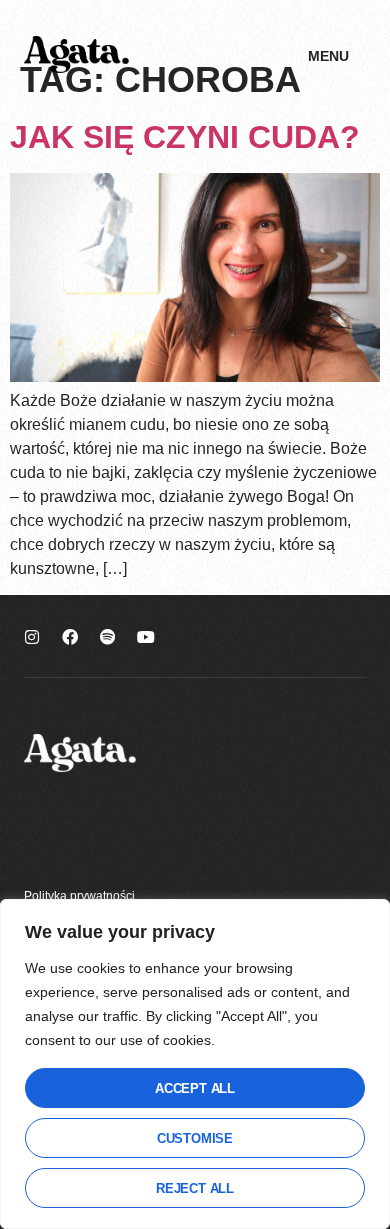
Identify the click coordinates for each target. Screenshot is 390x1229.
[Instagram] (32, 637)
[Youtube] (146, 637)
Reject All (195, 1188)
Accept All (195, 1088)
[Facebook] (70, 637)
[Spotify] (108, 637)
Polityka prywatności (79, 896)
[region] (195, 1064)
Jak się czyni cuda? (185, 137)
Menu (328, 56)
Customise (195, 1138)
